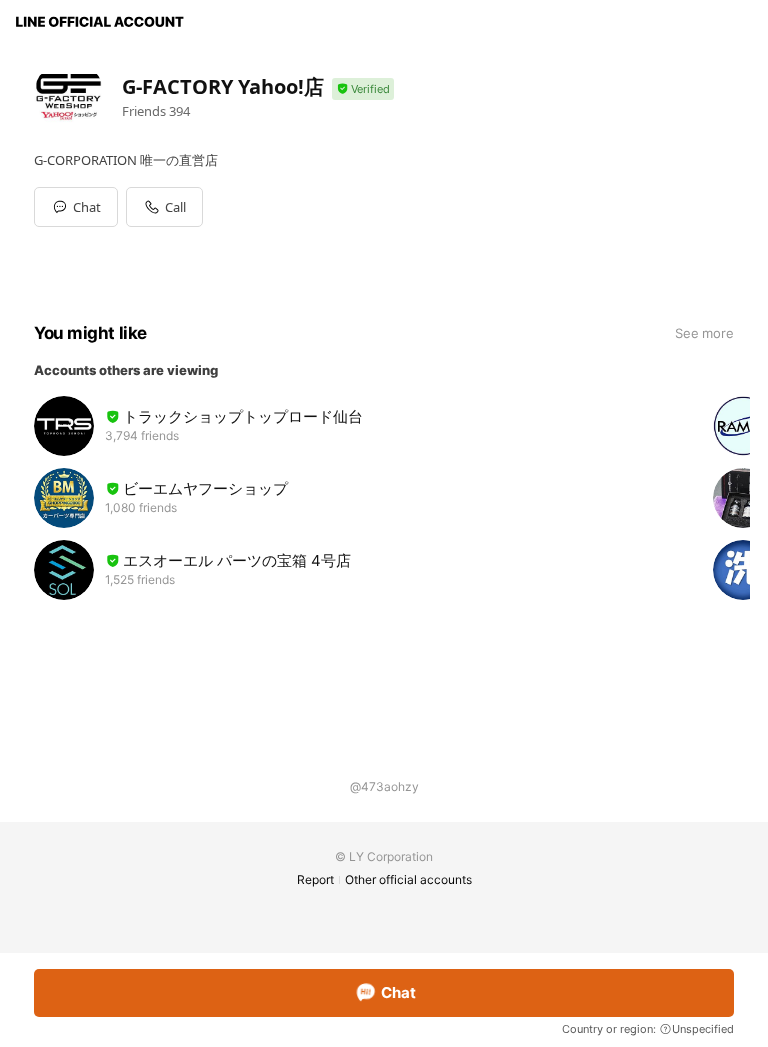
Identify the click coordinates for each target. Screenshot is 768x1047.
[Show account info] (363, 89)
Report (315, 879)
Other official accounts (408, 879)
